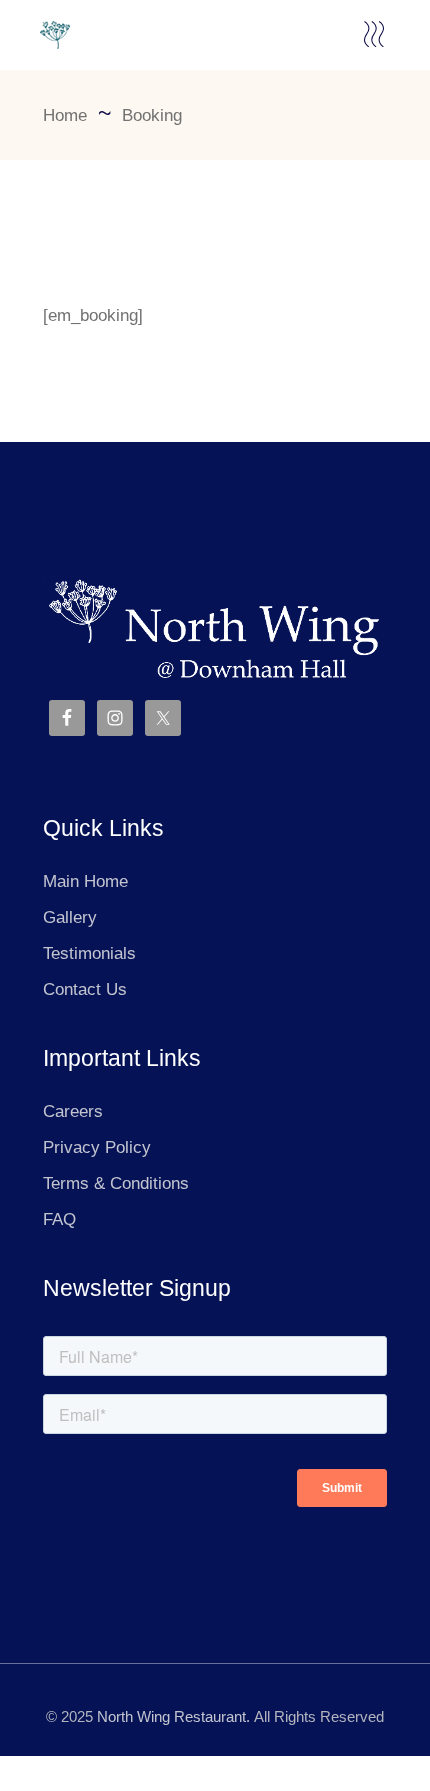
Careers (73, 1111)
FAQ (59, 1219)
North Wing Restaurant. (173, 1716)
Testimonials (89, 953)
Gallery (70, 917)
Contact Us (85, 989)
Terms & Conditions (116, 1183)
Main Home (85, 881)
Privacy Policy (97, 1147)
